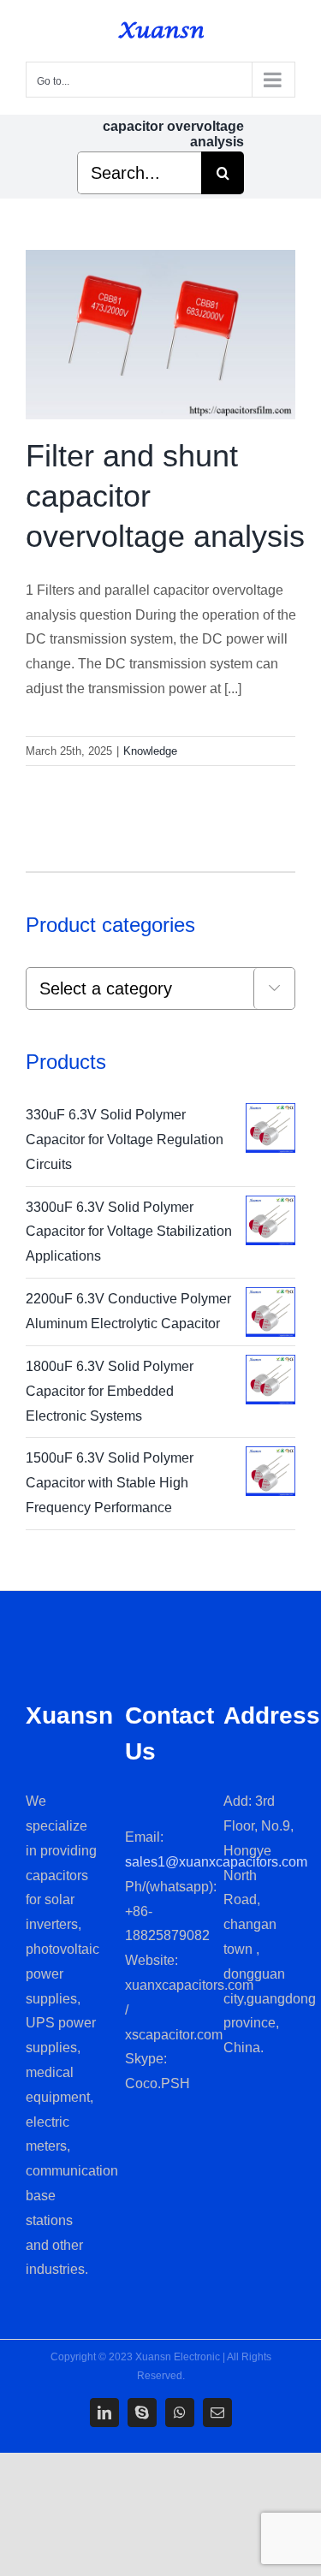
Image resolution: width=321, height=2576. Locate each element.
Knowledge (150, 751)
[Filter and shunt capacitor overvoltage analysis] (160, 335)
